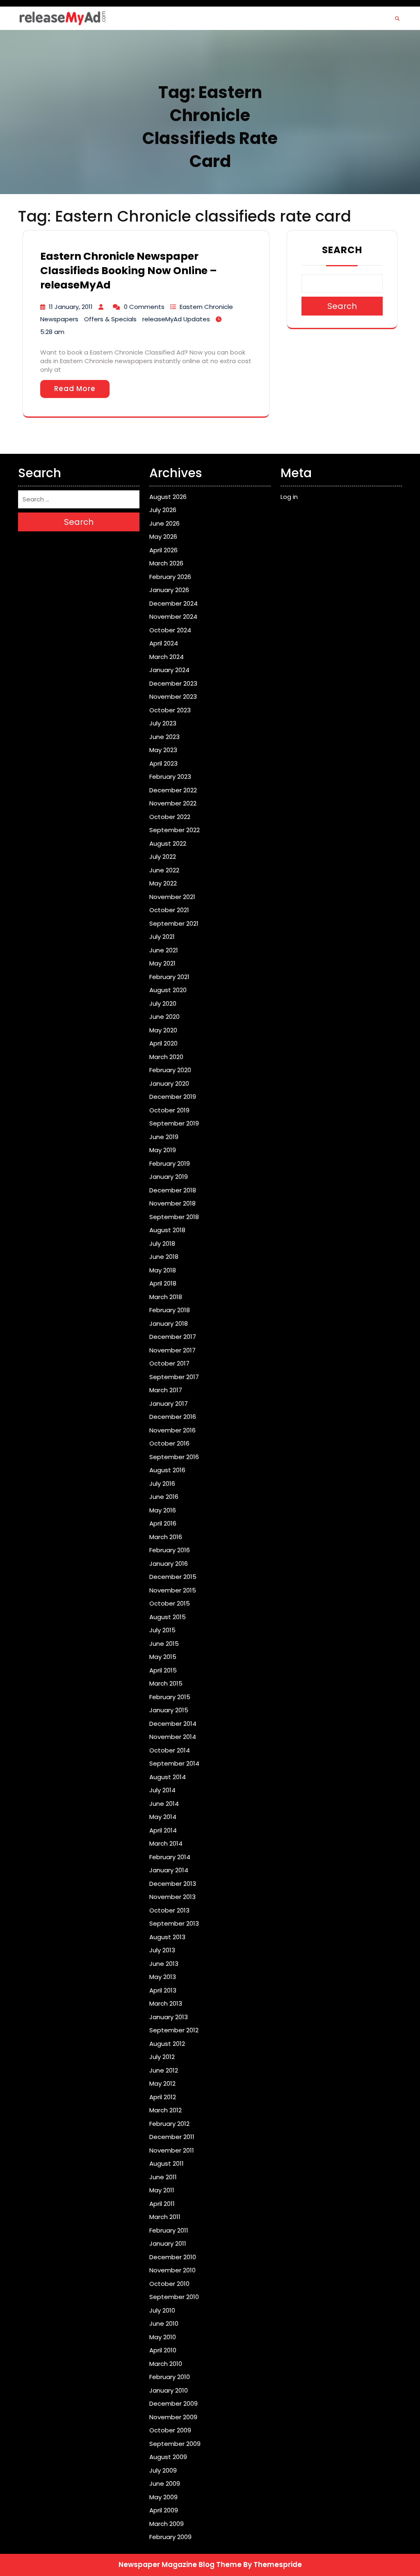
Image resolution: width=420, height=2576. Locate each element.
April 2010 (163, 2350)
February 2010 (170, 2377)
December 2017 (173, 1337)
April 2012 (163, 2097)
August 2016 (167, 1470)
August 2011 (167, 2163)
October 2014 (170, 1750)
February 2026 (170, 577)
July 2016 (162, 1484)
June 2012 (164, 2070)
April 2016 (163, 1523)
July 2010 (162, 2310)
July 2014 (162, 1790)
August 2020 (168, 990)
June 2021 (164, 950)
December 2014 (173, 1724)
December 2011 (172, 2137)
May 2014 (163, 1817)
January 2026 (169, 590)
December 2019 (173, 1097)
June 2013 (164, 1964)
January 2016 (169, 1564)
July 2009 (163, 2470)
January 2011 (168, 2243)
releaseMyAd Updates (176, 319)
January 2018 (169, 1323)
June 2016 (164, 1497)
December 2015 (173, 1577)
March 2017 (166, 1390)
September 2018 (174, 1217)
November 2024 (173, 617)
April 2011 (162, 2204)
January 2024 (169, 670)
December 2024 (173, 603)
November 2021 (172, 897)
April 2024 (164, 643)
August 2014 (168, 1777)
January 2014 (169, 1870)
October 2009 (170, 2430)
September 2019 (174, 1123)
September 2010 (174, 2297)
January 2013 (169, 2017)
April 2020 (163, 1043)
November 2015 (173, 1590)
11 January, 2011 (71, 307)
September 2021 (174, 923)
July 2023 (163, 723)
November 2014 (173, 1737)
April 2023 (163, 763)
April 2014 (163, 1830)
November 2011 (172, 2150)
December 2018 (173, 1190)
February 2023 (170, 777)
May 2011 (162, 2190)
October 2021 (169, 910)
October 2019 (169, 1110)
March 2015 (166, 1683)
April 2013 (163, 1990)
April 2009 (164, 2510)
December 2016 (173, 1417)
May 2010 (163, 2337)
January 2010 (169, 2390)
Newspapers (59, 319)
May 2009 (163, 2497)
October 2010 (169, 2284)
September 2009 (175, 2444)
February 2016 (170, 1550)
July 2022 (163, 857)
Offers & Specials (110, 319)
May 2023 (163, 750)
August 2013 (167, 1937)
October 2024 (170, 630)
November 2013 (172, 1897)
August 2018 (167, 1230)
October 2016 (169, 1443)
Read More (75, 389)
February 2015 (170, 1697)
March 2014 (166, 1843)
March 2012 (165, 2110)
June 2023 (164, 737)
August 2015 (168, 1617)
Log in (289, 497)
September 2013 (174, 1923)
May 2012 (162, 2083)
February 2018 (170, 1310)
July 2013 (162, 1950)
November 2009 (173, 2417)
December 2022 (173, 790)
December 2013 (173, 1884)
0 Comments (144, 307)
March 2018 (166, 1297)
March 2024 (167, 657)
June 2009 (165, 2483)
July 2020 (163, 1003)
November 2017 (172, 1350)
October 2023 (170, 710)
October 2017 (169, 1363)
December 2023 (173, 683)
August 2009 (168, 2457)
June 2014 (164, 1804)
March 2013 (166, 2003)
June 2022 (164, 870)
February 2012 (169, 2124)
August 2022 (168, 843)
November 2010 (172, 2270)
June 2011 (163, 2177)
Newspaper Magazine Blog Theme (180, 2565)
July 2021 (162, 937)
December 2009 (173, 2403)
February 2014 (170, 1857)
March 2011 (165, 2217)
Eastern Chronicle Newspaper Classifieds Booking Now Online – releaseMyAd (129, 271)
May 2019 (163, 1150)
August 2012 (167, 2044)
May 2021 (162, 963)
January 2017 (169, 1404)
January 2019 (169, 1177)
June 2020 (164, 1017)
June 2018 (164, 1257)
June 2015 (164, 1644)
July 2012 (162, 2057)
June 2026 (164, 523)
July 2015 (162, 1630)
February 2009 (170, 2537)
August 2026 (168, 497)
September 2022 (175, 830)
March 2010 (166, 2364)
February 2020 (170, 1070)
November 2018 (172, 1203)
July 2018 (162, 1243)
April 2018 (163, 1283)
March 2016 (166, 1537)
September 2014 (174, 1763)
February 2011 (169, 2230)
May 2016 (163, 1510)
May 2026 (163, 536)
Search (342, 250)
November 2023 (173, 697)
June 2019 (164, 1137)
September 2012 (174, 2030)
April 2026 (163, 550)
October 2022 (170, 817)
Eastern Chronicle (206, 307)
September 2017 (174, 1377)
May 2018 (163, 1270)
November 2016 (172, 1430)
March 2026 (166, 563)
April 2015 (163, 1670)
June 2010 (164, 2323)
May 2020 (163, 1030)
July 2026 (163, 510)
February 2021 (169, 977)
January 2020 (169, 1083)
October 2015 (170, 1603)
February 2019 (170, 1163)
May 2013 (163, 1977)
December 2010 (173, 2257)
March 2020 (166, 1057)
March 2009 (167, 2524)
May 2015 (163, 1657)
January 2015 (169, 1710)
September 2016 (174, 1457)
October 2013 (169, 1910)
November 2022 (173, 803)
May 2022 (163, 883)
